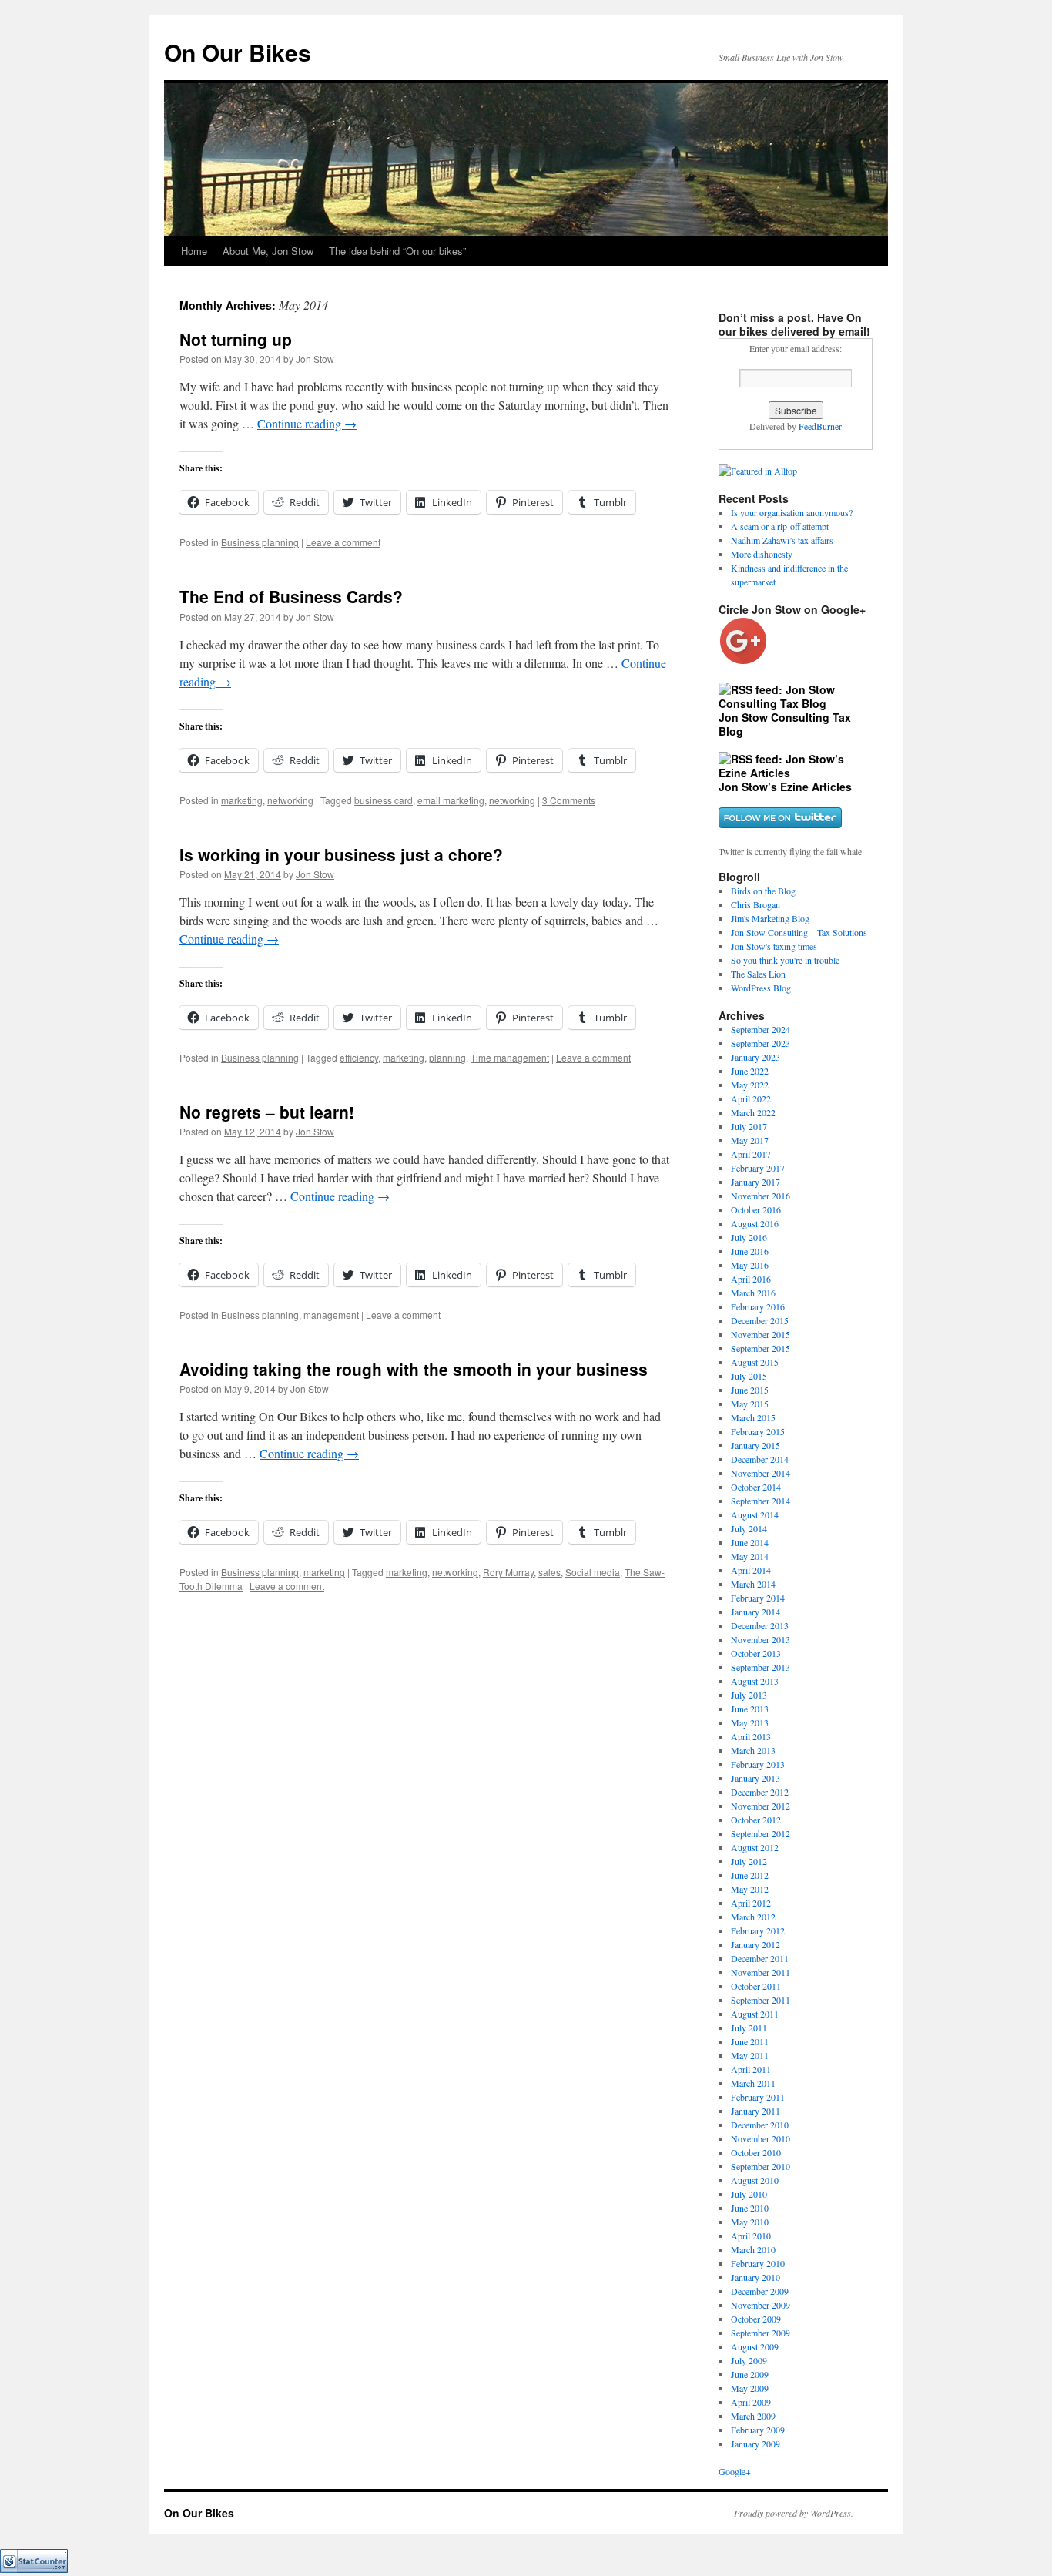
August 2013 (755, 1681)
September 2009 (761, 2333)
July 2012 (749, 1861)
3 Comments (569, 800)
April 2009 (751, 2402)
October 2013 (756, 1653)
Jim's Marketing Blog (770, 918)
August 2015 (755, 1362)
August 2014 (755, 1514)
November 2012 (761, 1806)
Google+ (735, 2471)
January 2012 (755, 1944)
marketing (242, 800)
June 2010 (750, 2208)
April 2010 (751, 2236)
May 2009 (750, 2388)
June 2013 (750, 1709)
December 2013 (760, 1625)
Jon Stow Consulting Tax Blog (785, 724)
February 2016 (758, 1306)
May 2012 (750, 1889)
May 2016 (750, 1265)
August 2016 (755, 1223)
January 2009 (755, 2444)
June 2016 (750, 1251)
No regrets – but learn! (267, 1112)
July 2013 (749, 1695)
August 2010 (755, 2180)
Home (194, 251)
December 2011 (760, 1958)
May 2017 (750, 1140)
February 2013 (758, 1764)
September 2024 (761, 1029)
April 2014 (751, 1570)
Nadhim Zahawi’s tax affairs (782, 540)
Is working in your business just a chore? (341, 854)
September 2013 (761, 1667)
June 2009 (750, 2374)
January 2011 (755, 2111)
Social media (593, 1572)
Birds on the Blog (763, 891)
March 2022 (753, 1112)
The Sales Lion (758, 974)
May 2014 (750, 1556)
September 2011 (761, 2000)
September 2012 (761, 1833)
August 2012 (755, 1847)
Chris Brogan (755, 904)
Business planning (260, 542)
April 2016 (751, 1279)
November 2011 (761, 1972)
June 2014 (750, 1542)
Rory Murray (508, 1572)
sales (549, 1572)
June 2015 (750, 1390)
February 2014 (758, 1598)
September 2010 (761, 2166)
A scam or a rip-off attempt (780, 526)
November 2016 (761, 1196)
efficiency (359, 1057)
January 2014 (755, 1612)
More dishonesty (762, 554)
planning (447, 1057)
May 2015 (750, 1404)
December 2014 (760, 1459)
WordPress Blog (761, 988)
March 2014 (753, 1584)
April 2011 (751, 2069)
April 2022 (751, 1098)
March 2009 (753, 2416)
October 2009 (756, 2319)
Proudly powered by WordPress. (794, 2513)
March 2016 (753, 1293)
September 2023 (761, 1043)
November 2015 (761, 1334)
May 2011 (750, 2055)
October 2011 (756, 1986)
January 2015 (755, 1445)
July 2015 (749, 1376)
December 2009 (760, 2291)
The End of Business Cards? (291, 596)
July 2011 (749, 2028)
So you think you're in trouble (785, 960)
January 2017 (755, 1182)
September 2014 (761, 1501)
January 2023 (755, 1057)
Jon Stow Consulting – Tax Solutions (799, 932)
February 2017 (758, 1168)
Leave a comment (343, 542)
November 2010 (761, 2138)
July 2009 (749, 2360)
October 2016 (756, 1209)
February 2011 (758, 2097)
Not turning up (236, 339)
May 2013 (750, 1722)
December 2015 (760, 1320)
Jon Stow (315, 359)
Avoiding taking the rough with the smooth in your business (414, 1369)
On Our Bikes (238, 52)
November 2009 (761, 2305)
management (331, 1315)
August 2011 (755, 2014)
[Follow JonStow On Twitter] (780, 823)
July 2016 (749, 1237)
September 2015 (761, 1348)
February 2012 (758, 1930)
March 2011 (753, 2083)
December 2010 (760, 2125)
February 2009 (758, 2430)
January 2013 (755, 1778)
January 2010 (755, 2277)
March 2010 (753, 2249)
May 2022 (750, 1085)
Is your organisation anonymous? (792, 512)
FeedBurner (820, 426)
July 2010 (749, 2194)
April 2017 (751, 1154)
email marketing (451, 800)
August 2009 (755, 2346)
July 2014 (749, 1528)
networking (290, 800)
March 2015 (753, 1417)
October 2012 (756, 1820)
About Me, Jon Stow (268, 251)
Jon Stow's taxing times (774, 946)
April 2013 (751, 1736)
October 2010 (756, 2152)
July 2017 (749, 1126)
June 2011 (750, 2041)
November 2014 (761, 1473)
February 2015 (758, 1431)
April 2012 (751, 1903)
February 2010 (758, 2263)
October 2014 (756, 1487)
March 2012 (753, 1917)
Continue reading (307, 423)
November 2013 (761, 1639)
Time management (510, 1057)
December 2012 (760, 1792)
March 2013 (753, 1750)
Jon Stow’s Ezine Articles (785, 787)
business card (384, 800)
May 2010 (750, 2222)
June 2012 (750, 1875)
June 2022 (750, 1071)
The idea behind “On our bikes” (397, 251)
